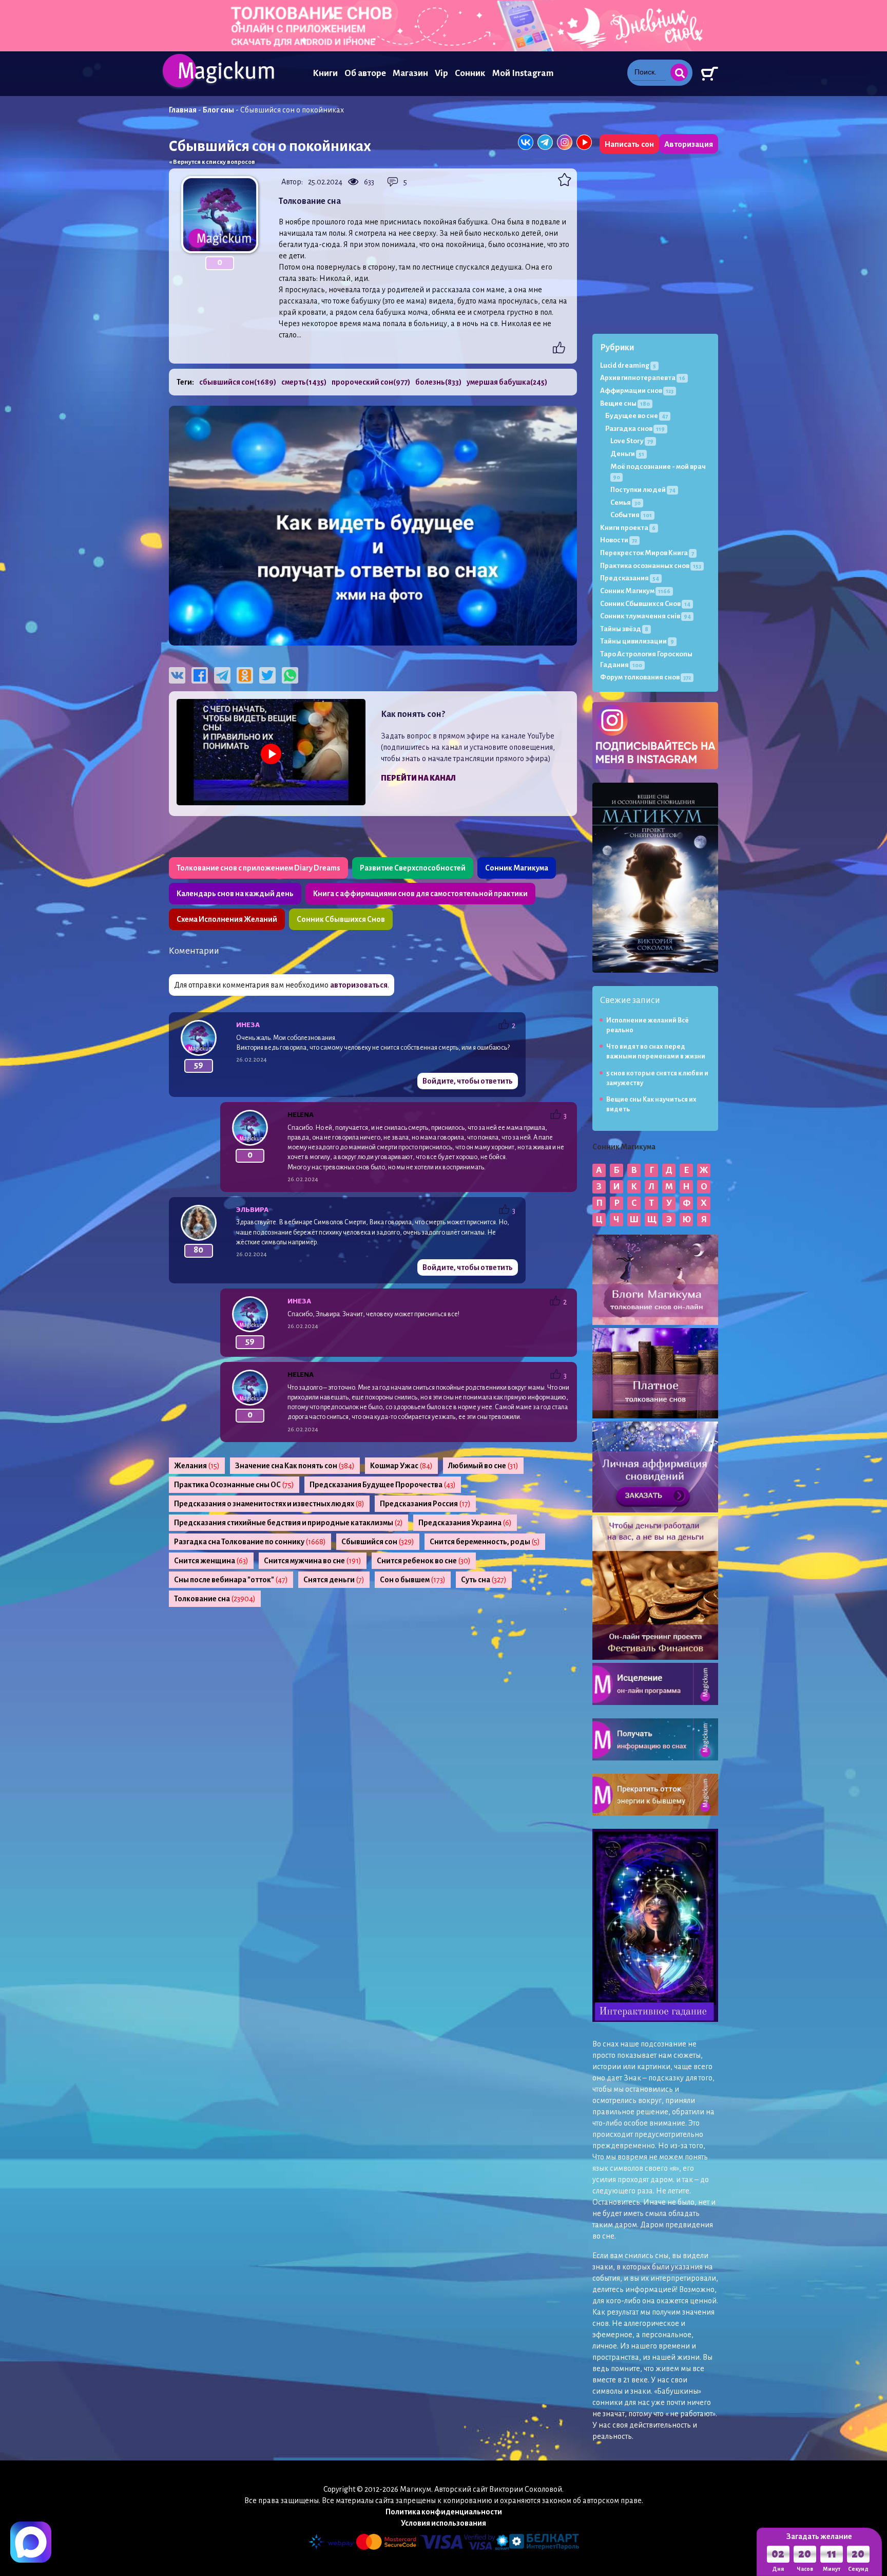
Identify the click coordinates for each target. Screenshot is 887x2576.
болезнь (438, 382)
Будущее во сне (637, 416)
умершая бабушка (507, 382)
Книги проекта (628, 528)
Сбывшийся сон (378, 1542)
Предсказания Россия (425, 1504)
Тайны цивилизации (637, 641)
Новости (619, 540)
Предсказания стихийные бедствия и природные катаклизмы (288, 1523)
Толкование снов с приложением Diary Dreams (258, 868)
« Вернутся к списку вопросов (212, 162)
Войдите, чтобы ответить (468, 1081)
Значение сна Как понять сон (295, 1466)
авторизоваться (359, 985)
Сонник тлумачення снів (645, 616)
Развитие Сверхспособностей (413, 868)
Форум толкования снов (645, 677)
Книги (325, 73)
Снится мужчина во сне (313, 1561)
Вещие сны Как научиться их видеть (651, 1104)
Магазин (410, 73)
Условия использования (444, 2523)
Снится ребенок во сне (424, 1561)
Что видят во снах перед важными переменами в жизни (656, 1052)
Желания (197, 1466)
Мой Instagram (523, 73)
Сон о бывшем (413, 1580)
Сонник (470, 73)
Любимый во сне (483, 1466)
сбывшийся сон (238, 382)
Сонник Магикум (635, 591)
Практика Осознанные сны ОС (234, 1485)
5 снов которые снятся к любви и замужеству (657, 1078)
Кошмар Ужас (401, 1466)
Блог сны (218, 110)
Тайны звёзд (624, 629)
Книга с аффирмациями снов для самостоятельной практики (420, 894)
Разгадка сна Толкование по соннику (250, 1542)
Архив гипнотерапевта (643, 378)
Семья (625, 503)
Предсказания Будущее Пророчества (383, 1485)
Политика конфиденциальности (444, 2512)
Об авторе (365, 73)
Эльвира (252, 1210)
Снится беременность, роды (485, 1542)
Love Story (632, 441)
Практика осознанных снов (651, 566)
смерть (304, 382)
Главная (183, 110)
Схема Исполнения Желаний (227, 919)
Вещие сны (625, 403)
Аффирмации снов (637, 391)
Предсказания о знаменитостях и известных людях (269, 1504)
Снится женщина (211, 1561)
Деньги (627, 454)
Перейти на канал (418, 778)
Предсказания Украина (465, 1523)
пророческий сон (371, 382)
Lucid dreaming (628, 365)
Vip (441, 73)
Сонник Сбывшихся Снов (341, 919)
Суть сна (484, 1580)
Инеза (248, 1025)
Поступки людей (643, 490)
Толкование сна (215, 1599)
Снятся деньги (334, 1580)
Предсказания (630, 578)
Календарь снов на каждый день (235, 894)
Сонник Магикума (517, 868)
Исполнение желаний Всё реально (648, 1025)
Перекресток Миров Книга (647, 553)
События (631, 515)
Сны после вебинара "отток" (231, 1580)
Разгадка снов (635, 429)
